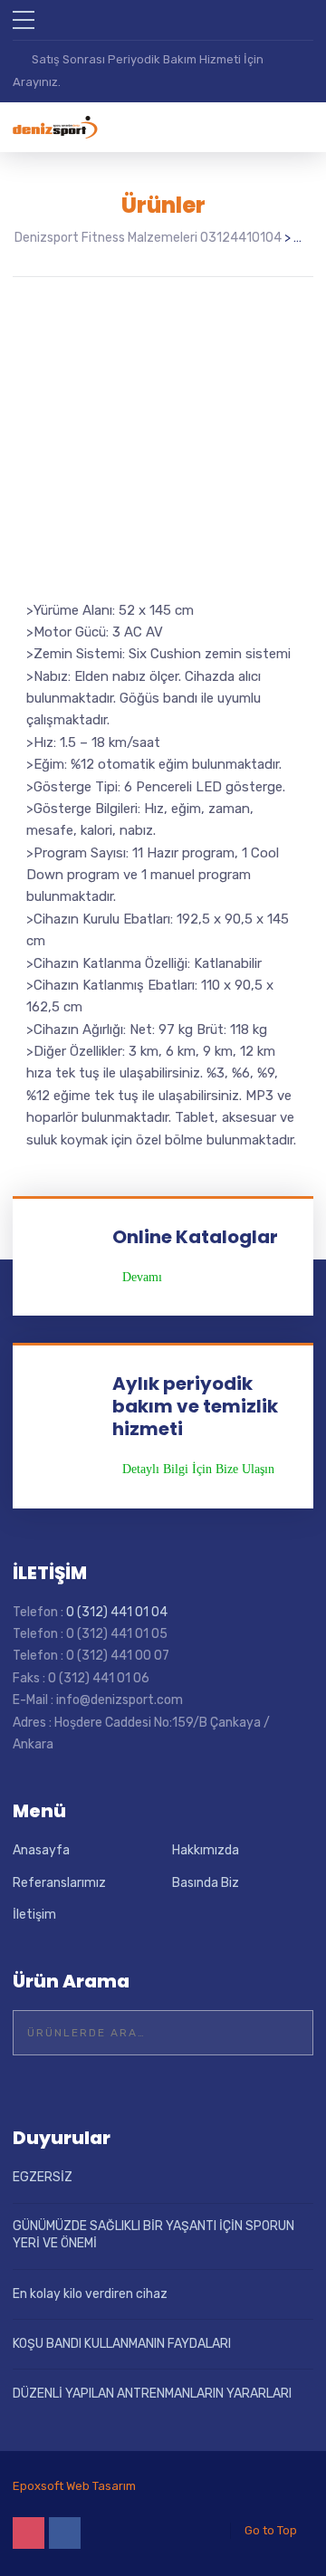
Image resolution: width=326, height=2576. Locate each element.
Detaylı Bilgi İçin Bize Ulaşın (198, 1470)
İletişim (34, 1915)
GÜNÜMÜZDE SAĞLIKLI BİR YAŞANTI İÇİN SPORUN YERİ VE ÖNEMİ (153, 2235)
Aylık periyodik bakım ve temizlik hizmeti (195, 1406)
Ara (288, 2033)
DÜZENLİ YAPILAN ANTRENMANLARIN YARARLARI (152, 2394)
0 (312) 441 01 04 (117, 1612)
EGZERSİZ (43, 2177)
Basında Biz (206, 1883)
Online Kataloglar (195, 1237)
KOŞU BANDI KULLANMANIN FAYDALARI (122, 2344)
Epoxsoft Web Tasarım (74, 2486)
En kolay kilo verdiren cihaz (90, 2294)
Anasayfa (41, 1850)
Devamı (142, 1278)
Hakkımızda (206, 1850)
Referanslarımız (59, 1883)
